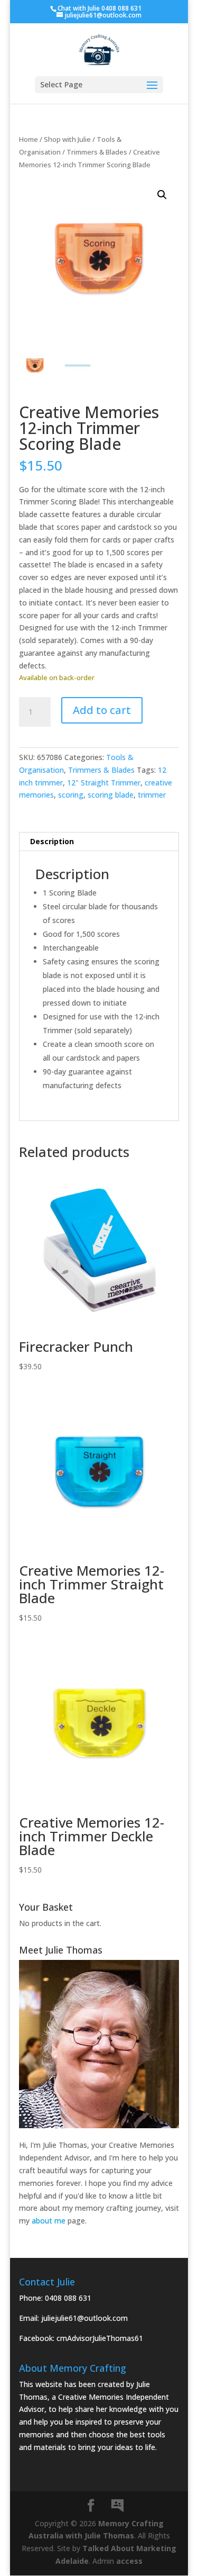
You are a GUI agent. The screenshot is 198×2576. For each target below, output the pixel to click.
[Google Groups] (117, 2506)
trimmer (152, 795)
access (129, 2561)
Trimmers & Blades (97, 152)
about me (49, 2221)
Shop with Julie (67, 139)
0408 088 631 (68, 2298)
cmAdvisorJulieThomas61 (100, 2338)
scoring (71, 795)
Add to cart (102, 710)
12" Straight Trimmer (104, 783)
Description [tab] (52, 841)
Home (29, 139)
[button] (162, 195)
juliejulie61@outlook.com (84, 2318)
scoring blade (111, 795)
